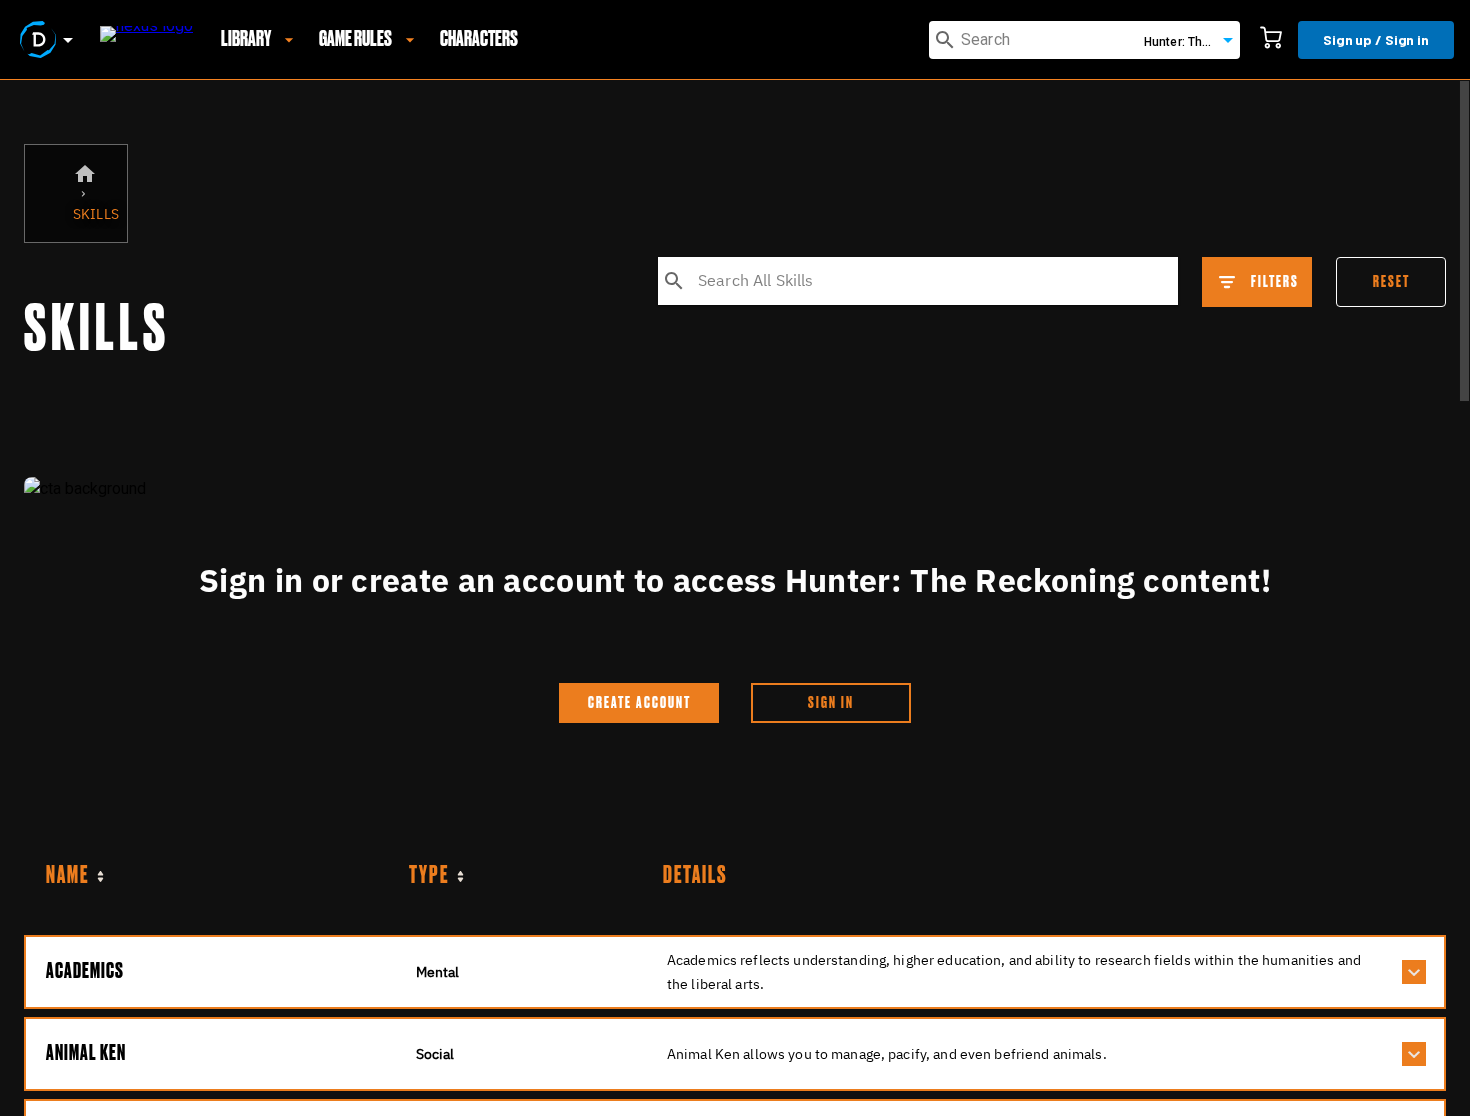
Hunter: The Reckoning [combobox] (1192, 42)
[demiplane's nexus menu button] (50, 40)
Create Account (639, 703)
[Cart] (1271, 40)
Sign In (831, 703)
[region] (735, 598)
